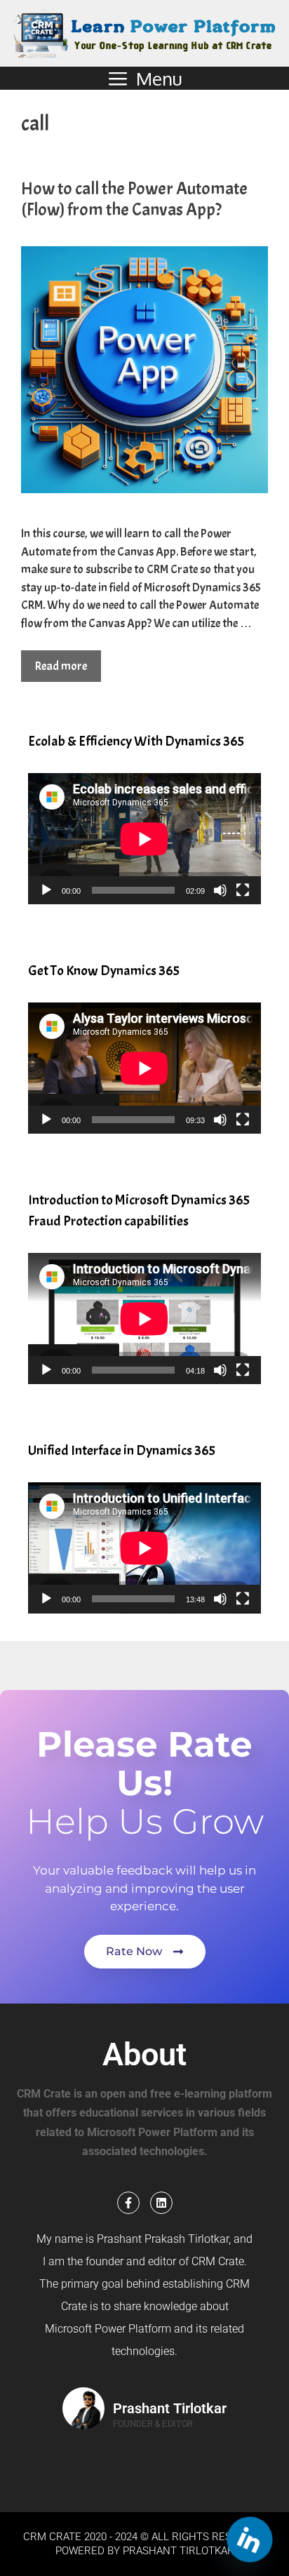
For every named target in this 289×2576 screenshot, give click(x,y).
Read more (61, 666)
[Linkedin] (161, 2203)
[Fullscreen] (243, 890)
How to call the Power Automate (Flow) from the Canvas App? (134, 199)
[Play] (46, 890)
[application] (144, 839)
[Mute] (220, 890)
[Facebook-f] (128, 2203)
